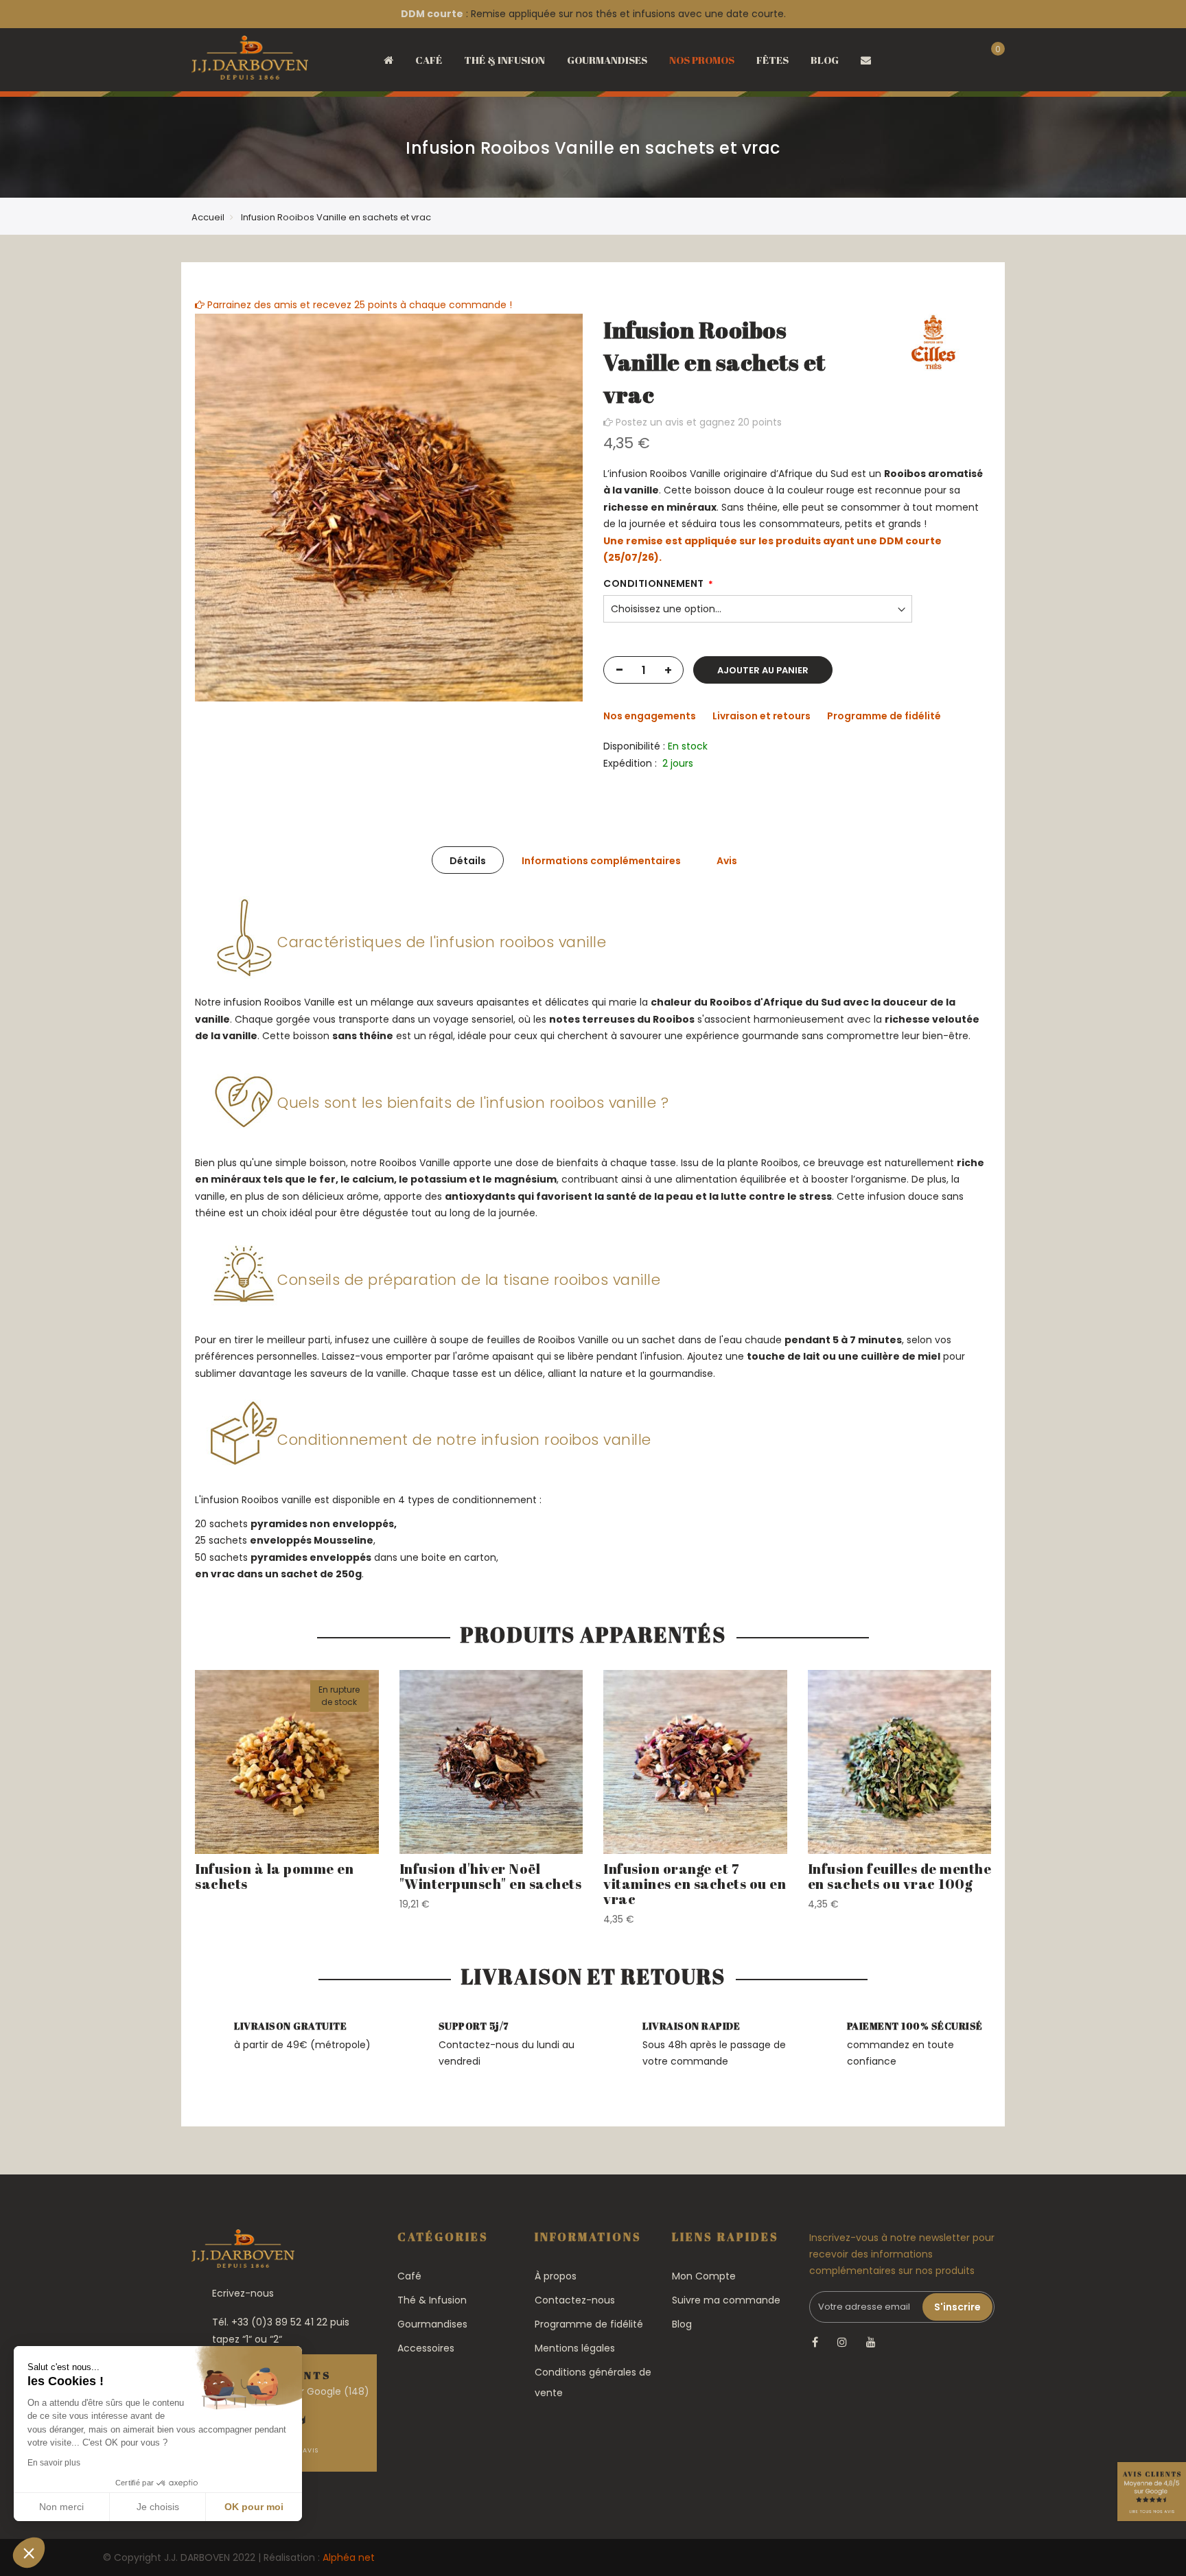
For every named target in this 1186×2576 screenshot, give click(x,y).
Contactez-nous (575, 2300)
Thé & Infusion (432, 2300)
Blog (682, 2324)
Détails (468, 861)
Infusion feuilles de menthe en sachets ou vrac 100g (900, 1876)
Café (409, 2276)
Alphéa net (349, 2557)
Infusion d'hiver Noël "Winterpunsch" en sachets (491, 1876)
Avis (727, 861)
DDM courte (432, 14)
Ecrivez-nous (243, 2293)
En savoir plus (54, 2463)
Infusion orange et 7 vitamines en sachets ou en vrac (695, 1884)
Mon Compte (704, 2276)
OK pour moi (254, 2507)
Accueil (208, 217)
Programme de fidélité (884, 716)
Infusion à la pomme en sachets (274, 1876)
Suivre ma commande (726, 2300)
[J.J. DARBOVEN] (250, 62)
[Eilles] (933, 343)
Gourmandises (432, 2324)
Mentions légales (575, 2348)
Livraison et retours (761, 716)
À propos (556, 2276)
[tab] (468, 860)
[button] (29, 2553)
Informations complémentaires (601, 861)
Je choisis (158, 2507)
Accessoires (426, 2348)
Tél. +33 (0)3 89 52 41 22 (270, 2322)
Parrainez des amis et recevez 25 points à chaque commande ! (358, 305)
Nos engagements (650, 716)
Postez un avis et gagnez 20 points (697, 422)
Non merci (61, 2507)
